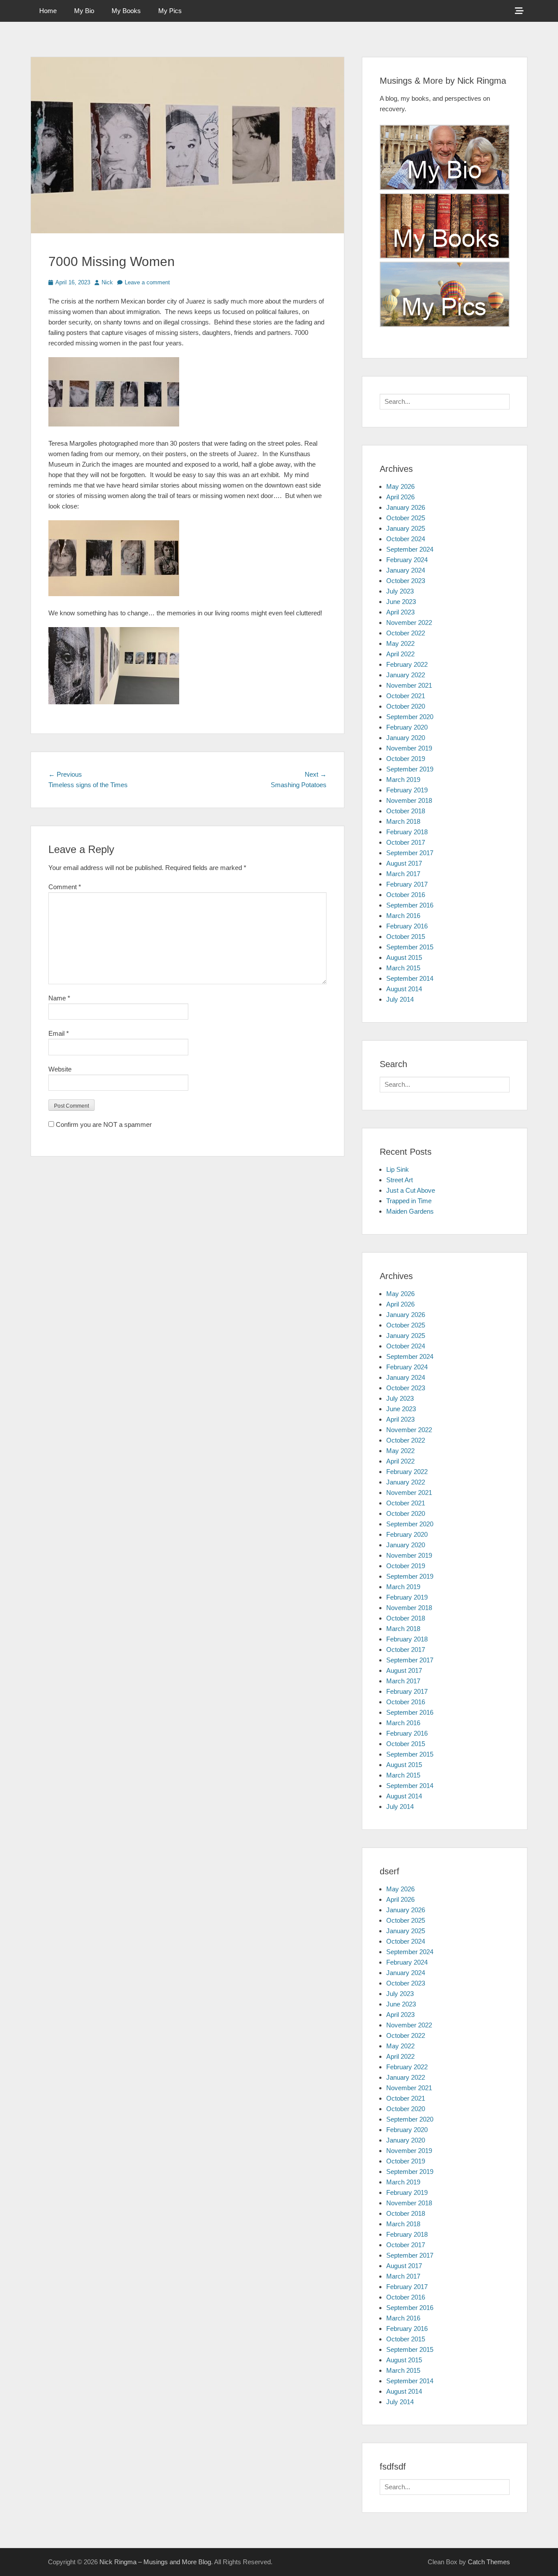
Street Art (400, 1180)
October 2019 (406, 759)
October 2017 (406, 842)
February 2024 (407, 560)
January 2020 (406, 738)
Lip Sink (398, 1169)
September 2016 (410, 905)
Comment (65, 887)
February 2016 (407, 926)
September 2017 (410, 853)
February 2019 (407, 790)
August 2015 (404, 957)
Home (48, 11)
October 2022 (406, 633)
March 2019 (403, 780)
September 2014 (410, 978)
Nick (107, 282)
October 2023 (406, 581)
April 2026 (400, 497)
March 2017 (403, 874)
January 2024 (406, 570)
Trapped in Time (409, 1201)
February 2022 (407, 664)
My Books (126, 11)
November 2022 (409, 623)
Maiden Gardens (410, 1211)
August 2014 (404, 989)
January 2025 (406, 528)
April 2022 (400, 654)
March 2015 (403, 968)
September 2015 (410, 947)
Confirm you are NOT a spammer (103, 1124)
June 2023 (401, 602)
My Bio (84, 11)
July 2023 (400, 591)
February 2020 (407, 727)
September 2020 (410, 717)
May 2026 (400, 486)
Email (59, 1033)
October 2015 (406, 937)
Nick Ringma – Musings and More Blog (155, 2562)
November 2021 (409, 685)
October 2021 (406, 696)
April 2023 (400, 612)
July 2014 (400, 999)
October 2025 (406, 518)
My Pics (170, 11)
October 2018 (406, 811)
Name (59, 998)
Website (60, 1069)
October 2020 (406, 706)
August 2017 (404, 863)
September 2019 (410, 769)
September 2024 (410, 549)
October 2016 (406, 895)
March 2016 (403, 916)
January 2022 (406, 675)
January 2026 (406, 507)
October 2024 (406, 539)
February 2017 (407, 884)
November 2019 (409, 748)
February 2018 (407, 832)
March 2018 (403, 821)
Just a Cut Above (411, 1190)
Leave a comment (147, 282)
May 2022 (400, 643)
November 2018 (409, 800)
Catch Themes (489, 2562)
